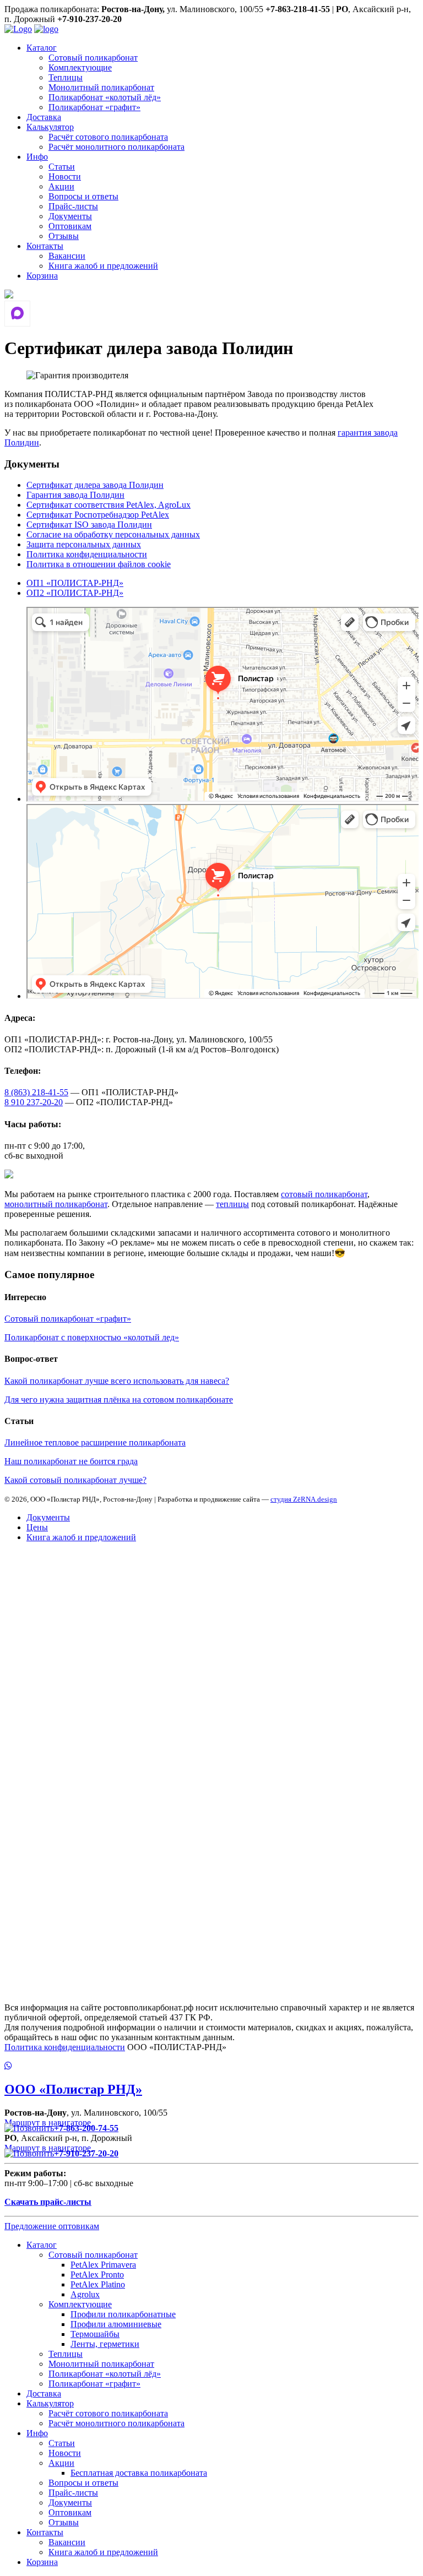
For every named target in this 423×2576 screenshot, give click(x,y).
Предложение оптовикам (52, 2226)
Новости (65, 176)
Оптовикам (70, 226)
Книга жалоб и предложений (103, 266)
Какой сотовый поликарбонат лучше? (75, 1480)
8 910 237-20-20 (34, 1102)
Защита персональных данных (84, 544)
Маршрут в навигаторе (49, 2123)
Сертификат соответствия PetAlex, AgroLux (109, 505)
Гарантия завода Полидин (75, 495)
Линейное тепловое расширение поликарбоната (95, 1442)
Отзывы (64, 236)
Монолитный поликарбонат (101, 87)
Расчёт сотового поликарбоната (108, 137)
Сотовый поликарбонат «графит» (68, 1319)
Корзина (42, 276)
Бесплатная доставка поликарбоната (139, 2473)
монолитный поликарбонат (56, 1204)
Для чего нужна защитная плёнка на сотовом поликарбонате (119, 1400)
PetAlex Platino (98, 2284)
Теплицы (66, 77)
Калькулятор (50, 127)
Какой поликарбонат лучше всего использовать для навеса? (117, 1381)
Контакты (45, 246)
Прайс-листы (73, 206)
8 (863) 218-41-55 (36, 1092)
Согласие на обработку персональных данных (113, 534)
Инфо (37, 157)
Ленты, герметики (105, 2344)
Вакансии (67, 256)
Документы (70, 216)
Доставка (44, 117)
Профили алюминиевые (116, 2324)
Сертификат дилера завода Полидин (95, 485)
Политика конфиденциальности (87, 554)
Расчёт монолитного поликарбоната (116, 147)
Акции (61, 186)
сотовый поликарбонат (324, 1194)
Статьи (62, 167)
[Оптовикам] (9, 295)
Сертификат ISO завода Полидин (89, 525)
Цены (37, 1527)
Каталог (42, 48)
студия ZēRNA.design (304, 1499)
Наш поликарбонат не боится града (71, 1461)
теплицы (232, 1204)
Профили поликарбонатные (123, 2314)
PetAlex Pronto (97, 2275)
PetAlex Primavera (103, 2265)
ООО (73, 2089)
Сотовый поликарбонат (93, 58)
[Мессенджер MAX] (17, 314)
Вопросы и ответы (83, 196)
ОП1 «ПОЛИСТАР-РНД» (75, 583)
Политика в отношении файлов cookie (99, 564)
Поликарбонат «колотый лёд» (105, 97)
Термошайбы (95, 2334)
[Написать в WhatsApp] (211, 2066)
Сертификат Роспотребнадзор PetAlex (98, 515)
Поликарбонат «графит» (94, 107)
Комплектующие (80, 67)
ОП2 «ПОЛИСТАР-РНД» (75, 593)
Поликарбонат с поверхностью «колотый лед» (92, 1337)
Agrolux (85, 2294)
